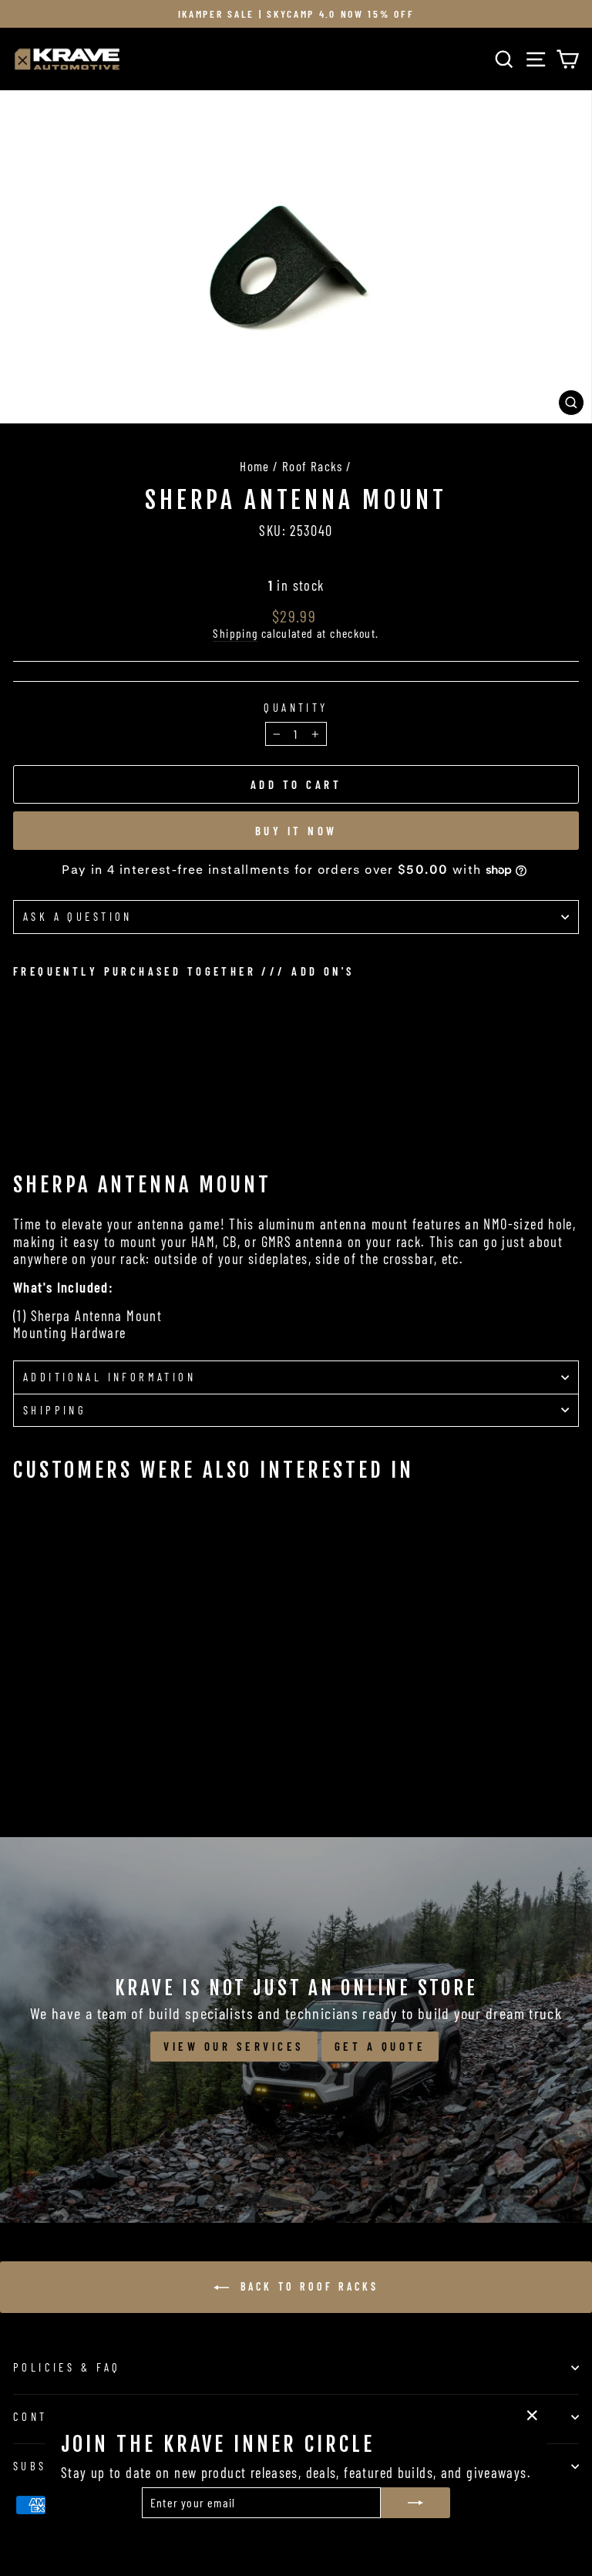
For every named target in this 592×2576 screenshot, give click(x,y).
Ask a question (78, 916)
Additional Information (109, 1377)
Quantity (296, 708)
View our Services (234, 2046)
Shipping (235, 633)
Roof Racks (313, 466)
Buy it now (296, 831)
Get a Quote (380, 2046)
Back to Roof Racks (307, 2286)
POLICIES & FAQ (67, 2367)
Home (255, 466)
